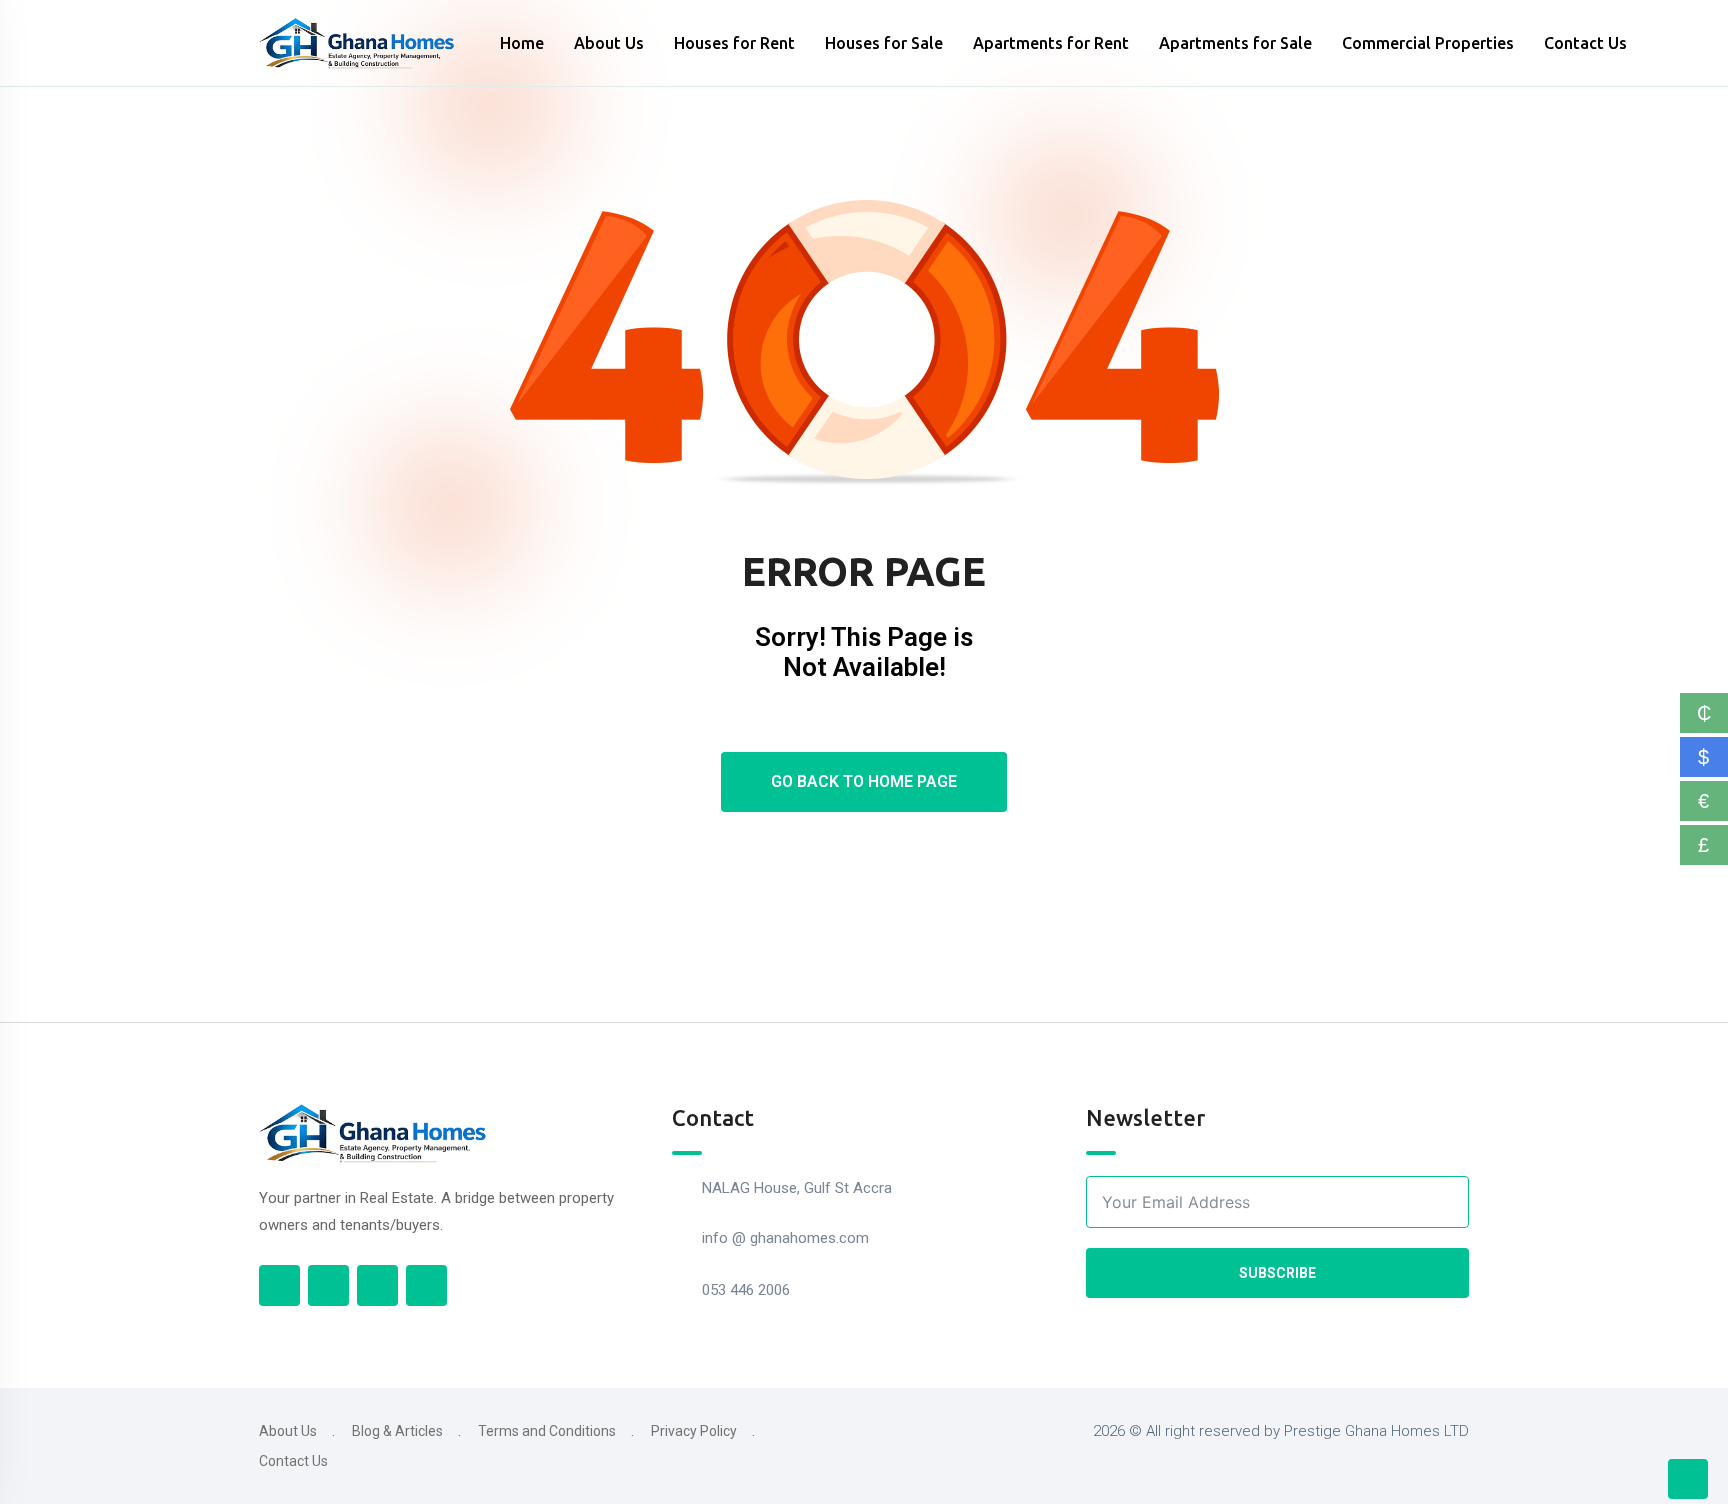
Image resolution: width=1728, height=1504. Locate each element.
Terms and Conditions (547, 1431)
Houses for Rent (734, 43)
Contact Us (1585, 43)
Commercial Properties (1428, 43)
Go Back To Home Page (864, 781)
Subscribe (1277, 1273)
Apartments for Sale (1235, 43)
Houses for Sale (884, 43)
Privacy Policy (694, 1431)
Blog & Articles (397, 1431)
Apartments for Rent (1051, 43)
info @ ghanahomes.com (785, 1238)
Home (522, 43)
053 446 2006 (746, 1290)
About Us (609, 43)
